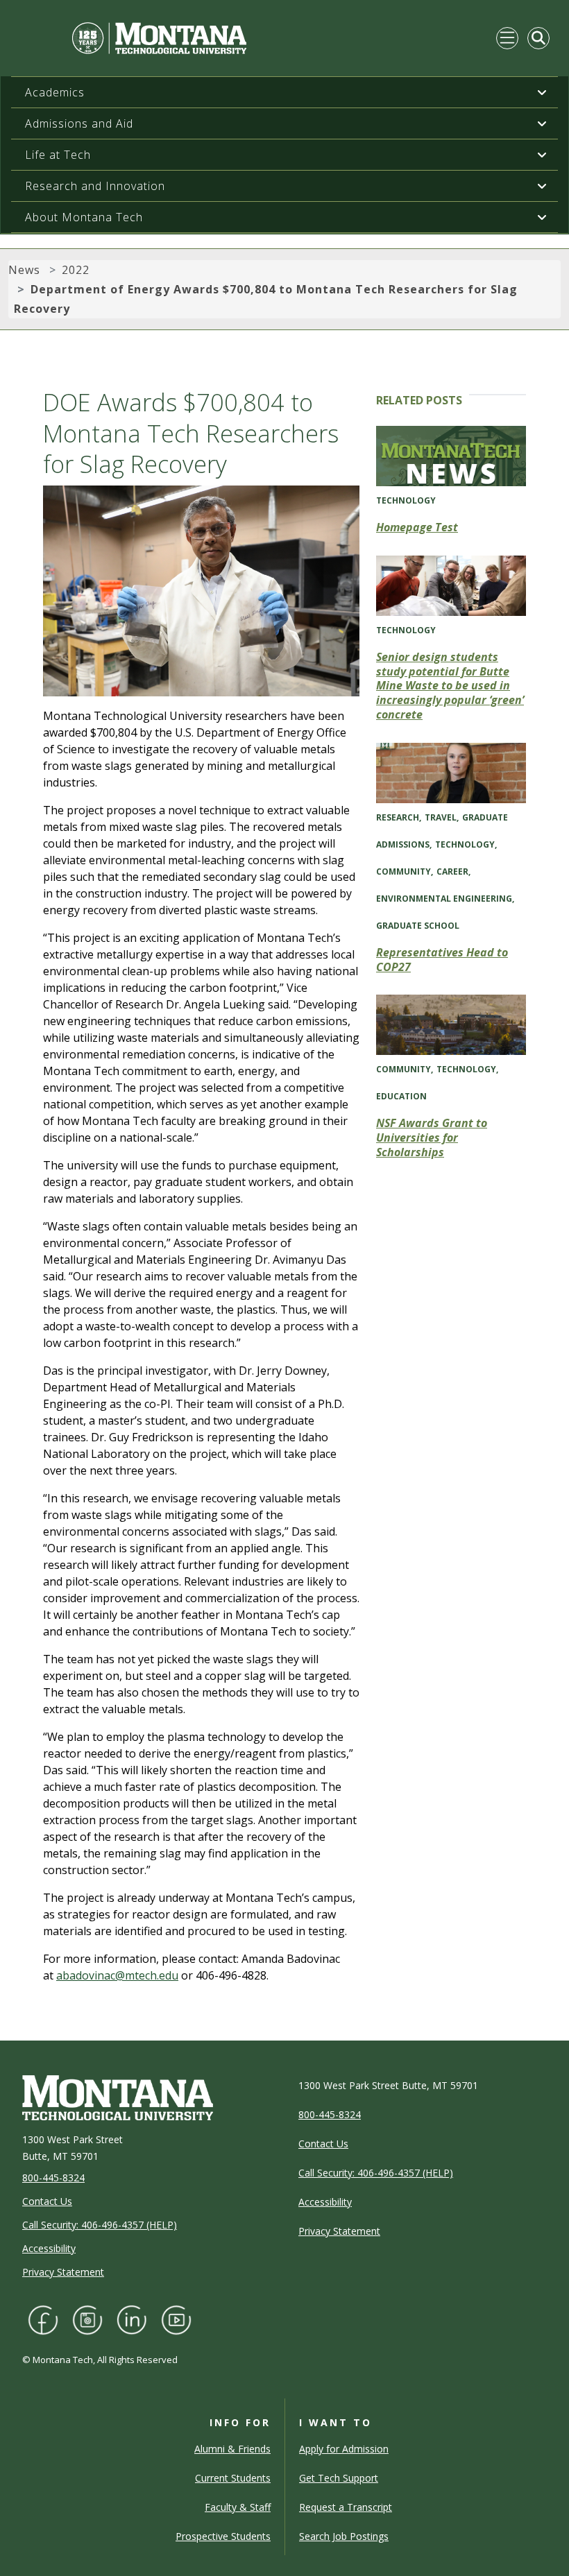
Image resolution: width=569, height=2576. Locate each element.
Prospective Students (223, 2536)
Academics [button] (55, 92)
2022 (76, 270)
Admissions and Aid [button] (79, 123)
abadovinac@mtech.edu (117, 1975)
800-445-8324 (53, 2178)
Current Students (233, 2478)
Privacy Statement (63, 2272)
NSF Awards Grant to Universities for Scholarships (432, 1137)
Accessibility (49, 2248)
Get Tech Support (339, 2478)
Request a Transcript (346, 2507)
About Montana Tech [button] (84, 217)
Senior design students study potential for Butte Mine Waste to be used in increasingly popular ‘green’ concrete (450, 686)
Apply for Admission (344, 2449)
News (24, 270)
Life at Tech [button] (58, 155)
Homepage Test (417, 527)
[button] (542, 92)
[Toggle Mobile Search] (538, 38)
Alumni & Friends (232, 2449)
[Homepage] (133, 38)
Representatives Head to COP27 (442, 960)
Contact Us (47, 2201)
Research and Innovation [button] (95, 186)
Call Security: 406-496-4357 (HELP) (100, 2225)
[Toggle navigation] (507, 38)
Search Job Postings (344, 2536)
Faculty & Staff (238, 2507)
